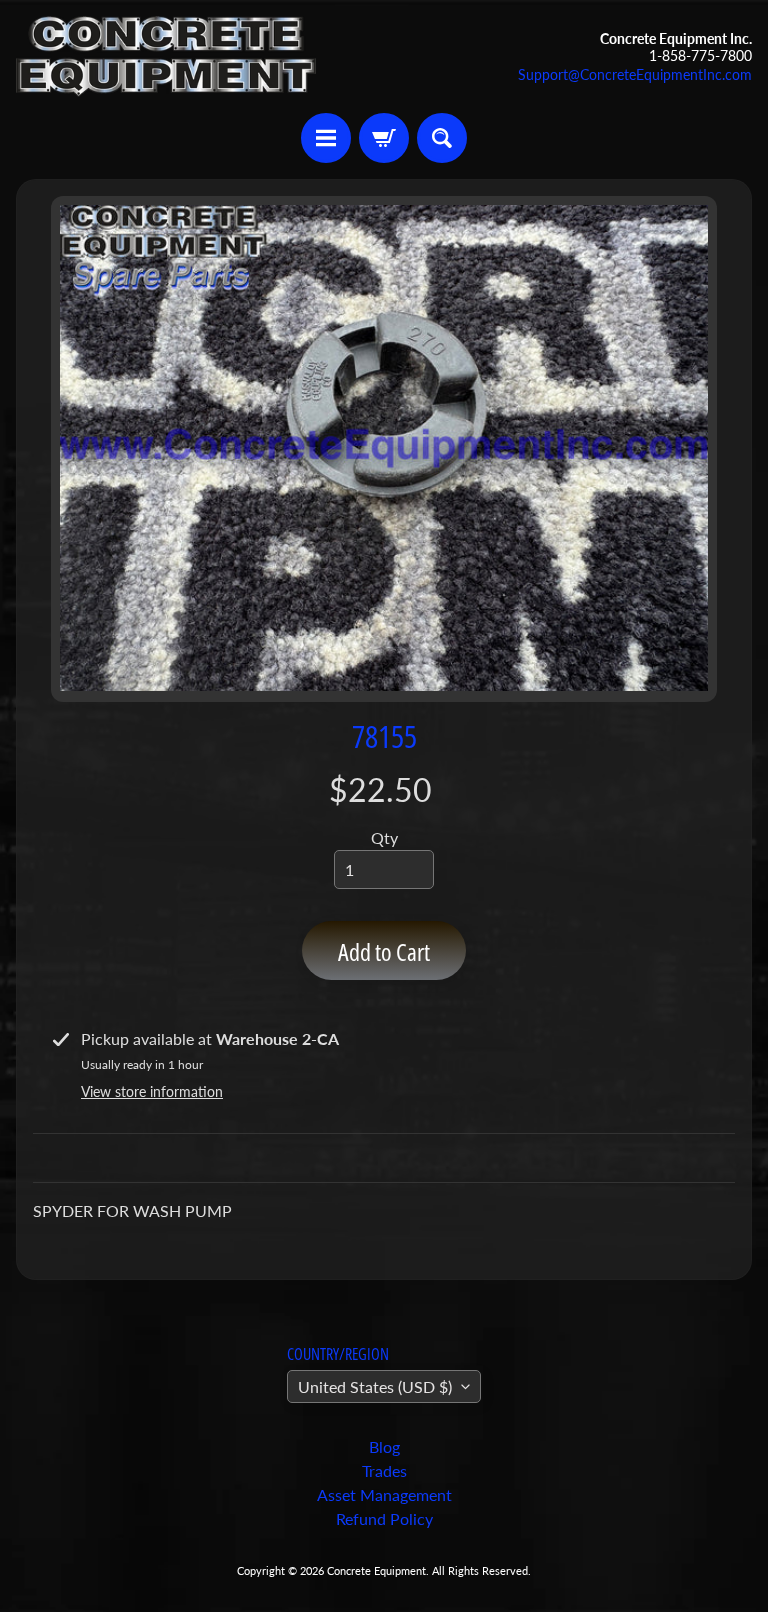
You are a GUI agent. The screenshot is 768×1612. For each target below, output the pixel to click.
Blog (384, 1446)
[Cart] (384, 138)
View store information (152, 1091)
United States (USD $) (375, 1386)
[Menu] (326, 138)
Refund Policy (384, 1518)
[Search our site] (442, 138)
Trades (384, 1470)
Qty (384, 837)
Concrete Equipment (376, 1570)
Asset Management (384, 1494)
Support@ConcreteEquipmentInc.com (635, 75)
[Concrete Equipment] (166, 56)
